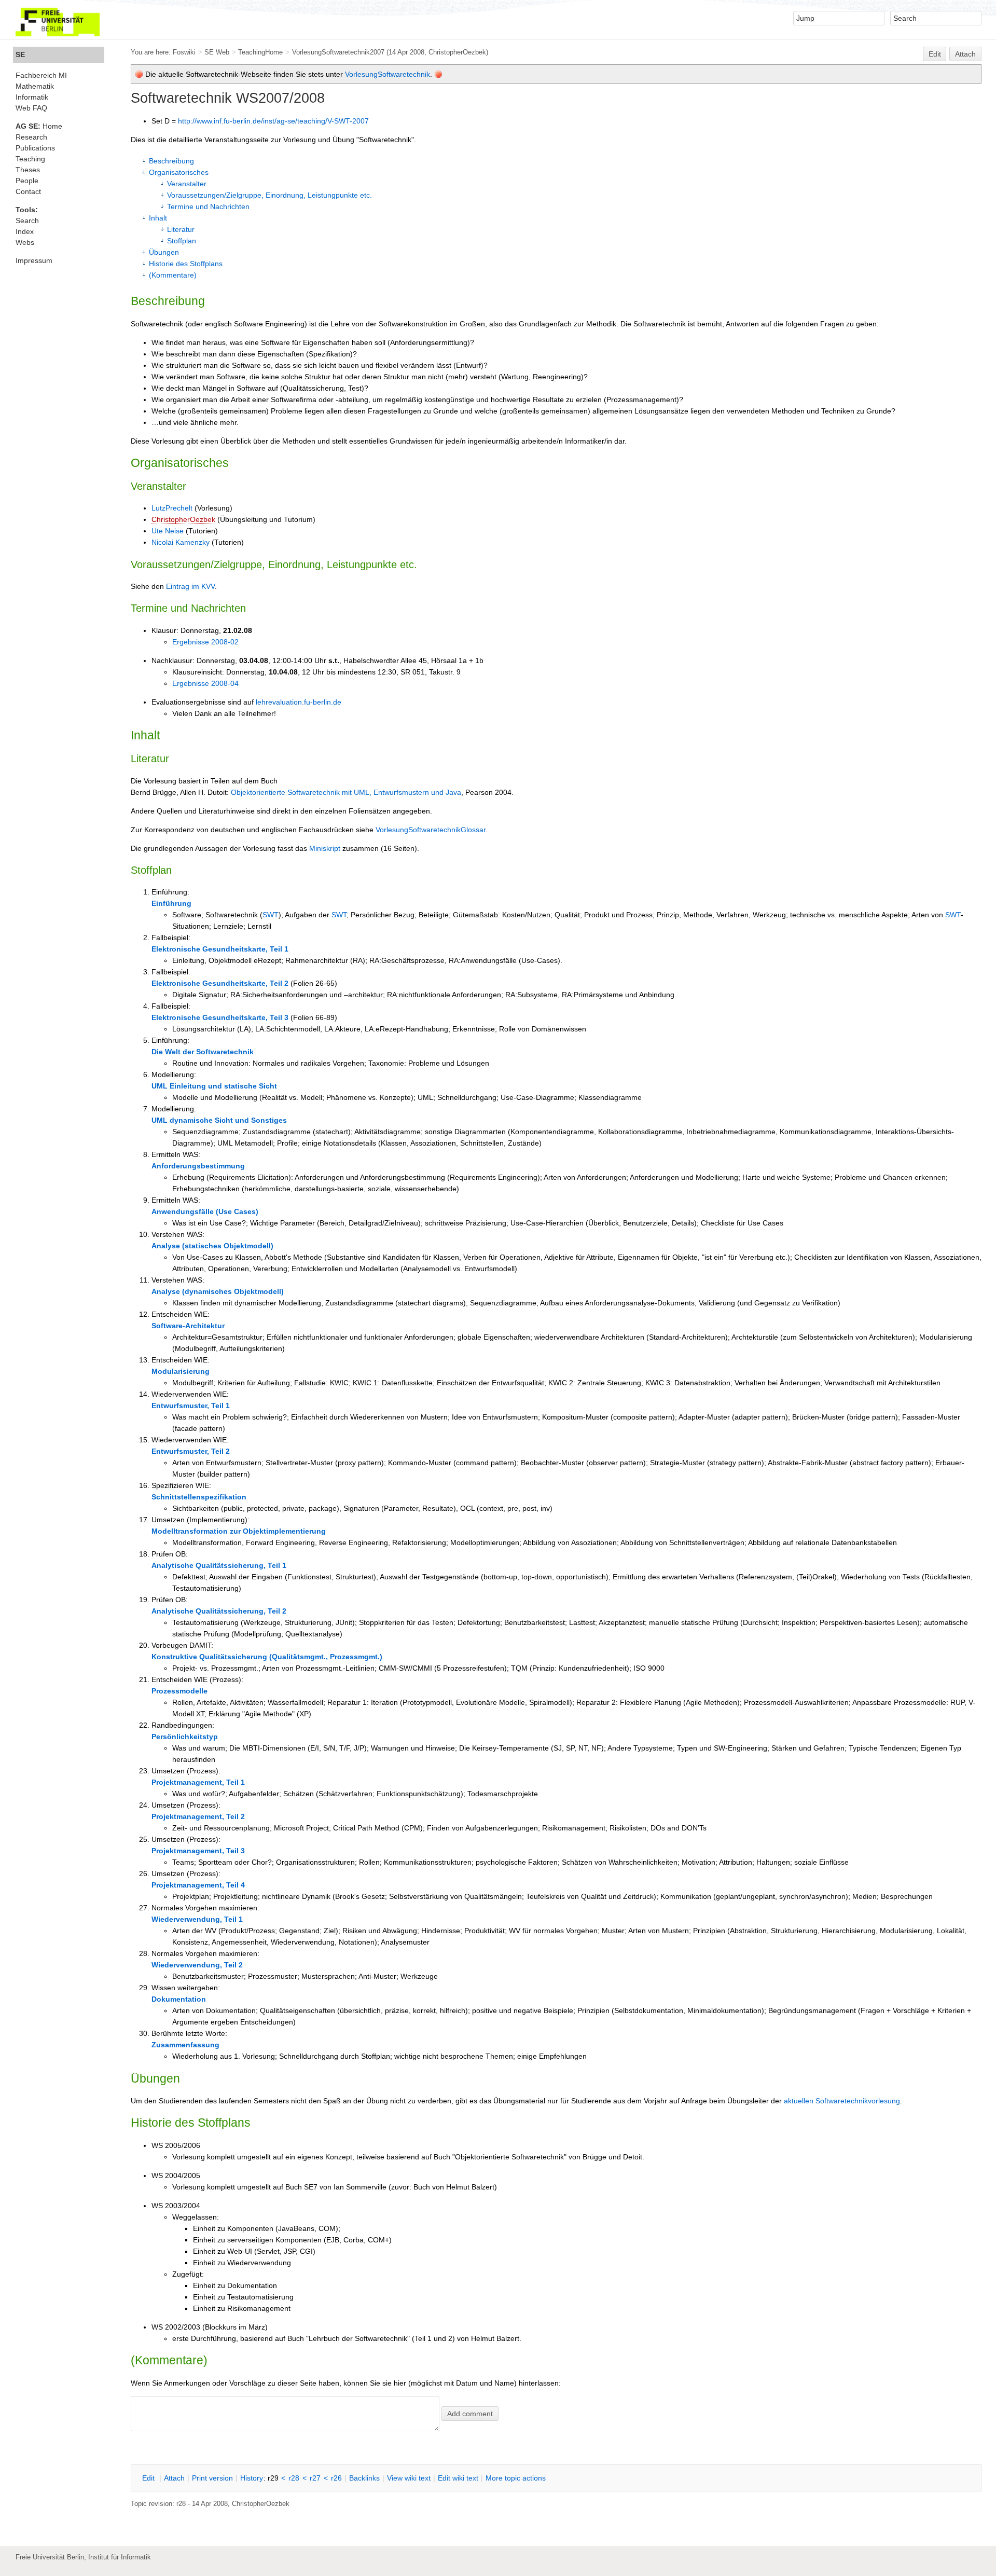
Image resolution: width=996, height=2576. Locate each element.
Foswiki (184, 52)
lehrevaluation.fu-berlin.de (299, 702)
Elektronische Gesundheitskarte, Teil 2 (220, 983)
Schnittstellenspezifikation (199, 1497)
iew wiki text (409, 2478)
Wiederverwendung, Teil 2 (197, 1965)
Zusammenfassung (185, 2045)
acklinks (364, 2478)
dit (149, 2478)
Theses (28, 170)
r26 (336, 2478)
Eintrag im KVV (190, 586)
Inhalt (158, 218)
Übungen (164, 252)
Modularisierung (181, 1371)
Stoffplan (182, 241)
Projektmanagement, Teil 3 (198, 1851)
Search (27, 221)
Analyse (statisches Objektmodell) (212, 1246)
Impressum (34, 260)
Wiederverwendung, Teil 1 (197, 1919)
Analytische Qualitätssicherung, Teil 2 (219, 1611)
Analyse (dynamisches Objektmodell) (218, 1291)
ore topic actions (516, 2478)
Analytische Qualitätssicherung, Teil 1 (219, 1565)
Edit (935, 54)
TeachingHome (260, 52)
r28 (294, 2478)
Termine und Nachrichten (208, 206)
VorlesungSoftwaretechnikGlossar (431, 830)
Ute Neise (168, 531)
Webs (25, 242)
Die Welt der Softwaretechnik (203, 1052)
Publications (35, 148)
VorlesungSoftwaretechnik (388, 74)
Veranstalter (187, 184)
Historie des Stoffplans (186, 264)
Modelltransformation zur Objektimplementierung (239, 1531)
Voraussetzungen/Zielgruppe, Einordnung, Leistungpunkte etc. (269, 195)
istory (252, 2478)
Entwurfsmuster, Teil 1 (191, 1406)
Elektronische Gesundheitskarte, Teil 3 (220, 1017)
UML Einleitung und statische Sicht (214, 1086)
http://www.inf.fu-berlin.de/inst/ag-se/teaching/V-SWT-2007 (273, 121)
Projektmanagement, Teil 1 (198, 1782)
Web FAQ (31, 108)
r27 (315, 2478)
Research (31, 137)
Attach (965, 54)
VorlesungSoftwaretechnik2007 (338, 52)
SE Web (217, 52)
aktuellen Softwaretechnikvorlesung (842, 2101)
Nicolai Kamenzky (181, 542)
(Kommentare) (173, 275)
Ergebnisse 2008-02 (205, 642)
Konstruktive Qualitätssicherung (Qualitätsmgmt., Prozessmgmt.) (267, 1657)
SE (20, 54)
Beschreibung (171, 161)
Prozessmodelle (179, 1691)
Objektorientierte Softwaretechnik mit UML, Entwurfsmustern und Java (346, 792)
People (27, 181)
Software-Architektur (188, 1326)
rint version (212, 2478)
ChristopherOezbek (183, 519)
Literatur (181, 229)
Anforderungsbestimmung (198, 1166)
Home (39, 126)
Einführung (171, 903)
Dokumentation (179, 1999)
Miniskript (325, 848)
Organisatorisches (179, 172)
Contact (28, 191)
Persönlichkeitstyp (185, 1737)
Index (25, 231)
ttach (174, 2478)
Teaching (30, 159)
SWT (271, 915)
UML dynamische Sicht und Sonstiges (219, 1120)
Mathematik (35, 86)
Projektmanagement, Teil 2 (198, 1816)
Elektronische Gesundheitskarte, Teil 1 (220, 949)
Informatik (32, 97)
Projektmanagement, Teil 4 (198, 1885)
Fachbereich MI (41, 75)
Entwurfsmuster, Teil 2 (191, 1451)
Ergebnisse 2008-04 (205, 683)
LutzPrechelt (172, 508)
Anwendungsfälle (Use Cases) (205, 1211)
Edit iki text (458, 2478)
